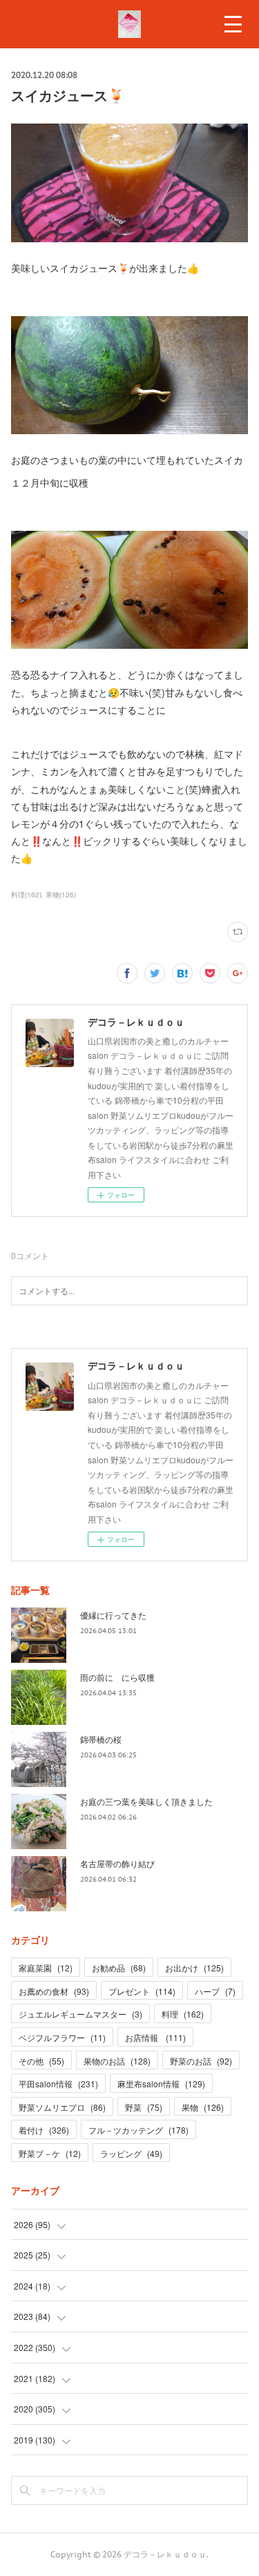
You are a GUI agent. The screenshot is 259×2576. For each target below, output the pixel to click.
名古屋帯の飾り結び (117, 1863)
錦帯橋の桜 (101, 1739)
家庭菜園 (46, 1968)
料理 (183, 2014)
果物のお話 (117, 2061)
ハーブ (215, 1991)
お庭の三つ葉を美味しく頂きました (146, 1801)
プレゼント (142, 1991)
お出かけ (194, 1968)
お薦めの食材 (54, 1991)
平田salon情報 (58, 2084)
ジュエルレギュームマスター (80, 2014)
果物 (203, 2107)
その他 (41, 2061)
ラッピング (131, 2153)
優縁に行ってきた (113, 1615)
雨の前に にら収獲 (117, 1677)
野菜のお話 (201, 2061)
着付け (44, 2130)
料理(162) (26, 895)
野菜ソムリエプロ (62, 2107)
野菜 (144, 2107)
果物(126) (61, 895)
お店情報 (155, 2037)
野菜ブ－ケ (50, 2153)
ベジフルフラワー (62, 2037)
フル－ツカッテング (138, 2130)
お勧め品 (119, 1968)
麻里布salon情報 (161, 2084)
